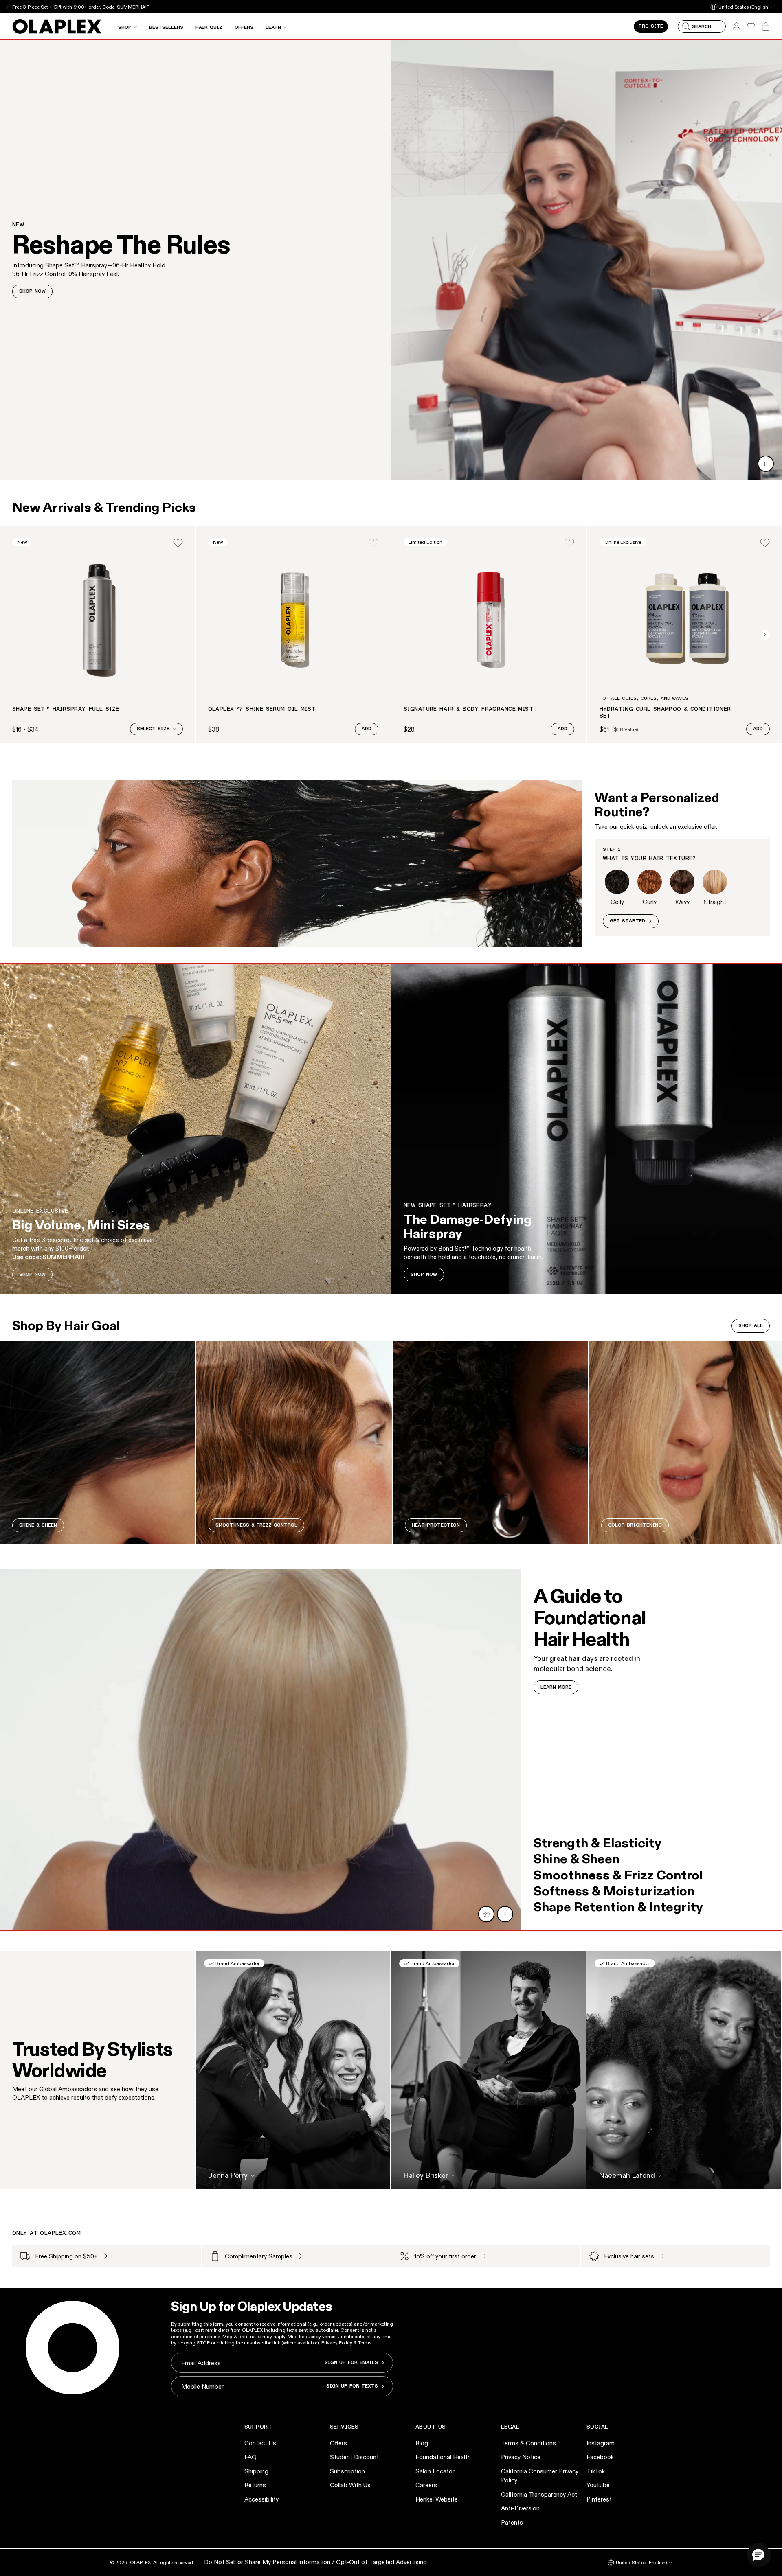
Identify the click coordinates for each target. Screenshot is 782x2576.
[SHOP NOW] (195, 1129)
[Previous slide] (17, 635)
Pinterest (599, 2499)
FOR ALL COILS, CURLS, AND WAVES (644, 699)
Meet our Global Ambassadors (55, 2089)
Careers (426, 2485)
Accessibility (261, 2499)
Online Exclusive (623, 542)
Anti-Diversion (520, 2508)
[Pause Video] (766, 464)
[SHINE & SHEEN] (98, 1443)
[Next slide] (765, 635)
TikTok (596, 2471)
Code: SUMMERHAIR (126, 7)
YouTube (598, 2485)
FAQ (250, 2457)
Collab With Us (350, 2485)
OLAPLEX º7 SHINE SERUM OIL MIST (262, 709)
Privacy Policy (337, 2343)
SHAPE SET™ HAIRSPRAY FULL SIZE (66, 709)
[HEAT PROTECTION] (490, 1443)
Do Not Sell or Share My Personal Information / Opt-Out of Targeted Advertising (315, 2562)
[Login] (178, 543)
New (22, 542)
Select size (153, 729)
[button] (758, 2554)
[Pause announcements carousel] (7, 7)
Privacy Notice (521, 2457)
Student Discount (354, 2457)
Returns (255, 2485)
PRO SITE (651, 26)
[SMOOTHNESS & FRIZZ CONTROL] (294, 1443)
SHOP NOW (32, 291)
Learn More (556, 1687)
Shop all (751, 1326)
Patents (512, 2522)
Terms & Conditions (528, 2443)
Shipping (256, 2471)
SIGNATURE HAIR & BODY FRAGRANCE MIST (468, 709)
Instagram (601, 2443)
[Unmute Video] (486, 1914)
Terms (365, 2343)
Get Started (627, 921)
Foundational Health (443, 2457)
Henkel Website (437, 2499)
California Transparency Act (539, 2494)
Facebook (600, 2457)
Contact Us (260, 2443)
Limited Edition (425, 542)
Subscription (347, 2471)
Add (367, 729)
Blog (422, 2443)
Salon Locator (435, 2471)
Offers (338, 2443)
